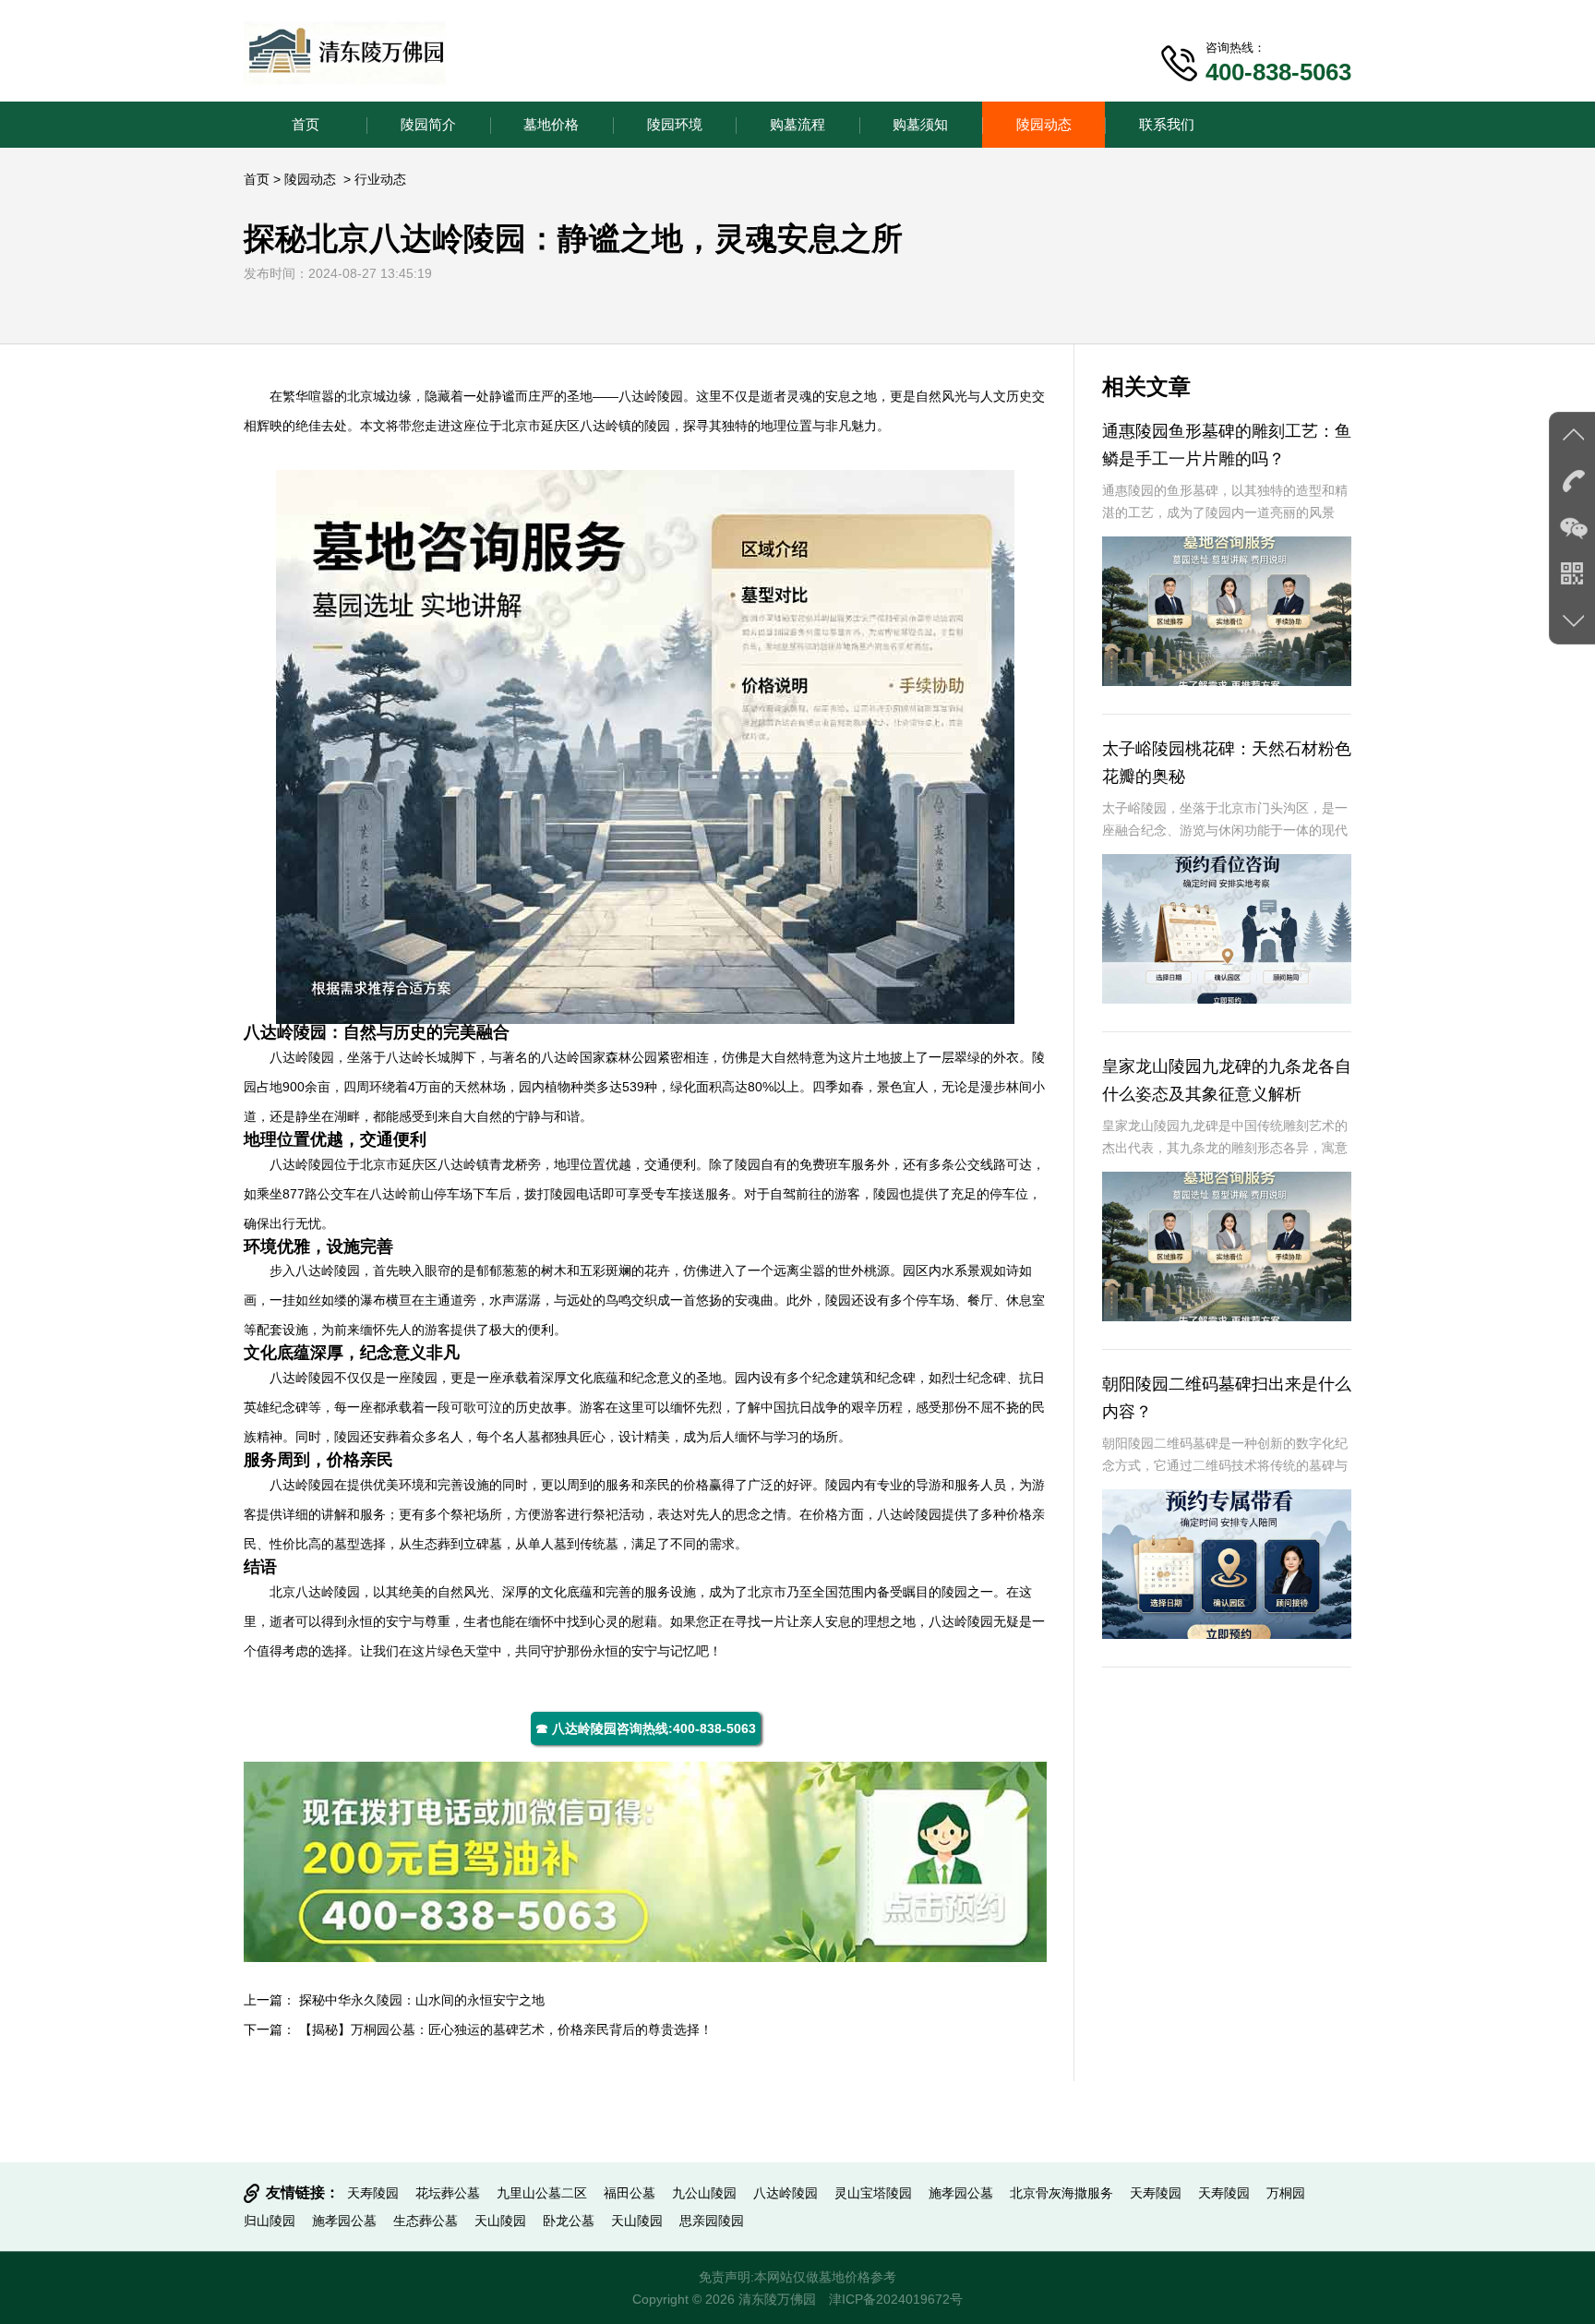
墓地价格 (551, 124)
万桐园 (1286, 2193)
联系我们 (1167, 124)
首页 (306, 124)
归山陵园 (270, 2221)
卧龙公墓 (569, 2221)
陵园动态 (1044, 124)
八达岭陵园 (651, 396)
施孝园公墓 (961, 2193)
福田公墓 (630, 2193)
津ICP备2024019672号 (896, 2299)
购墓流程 (797, 124)
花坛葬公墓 (448, 2193)
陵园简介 (428, 124)
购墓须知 (920, 124)
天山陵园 (500, 2221)
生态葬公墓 (426, 2221)
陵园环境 (675, 124)
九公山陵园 (704, 2193)
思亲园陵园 (712, 2221)
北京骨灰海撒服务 (1061, 2193)
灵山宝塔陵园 (873, 2193)
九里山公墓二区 (542, 2193)
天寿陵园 (373, 2193)
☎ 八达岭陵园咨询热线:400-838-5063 (646, 1728)
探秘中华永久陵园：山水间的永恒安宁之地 (422, 2000)
